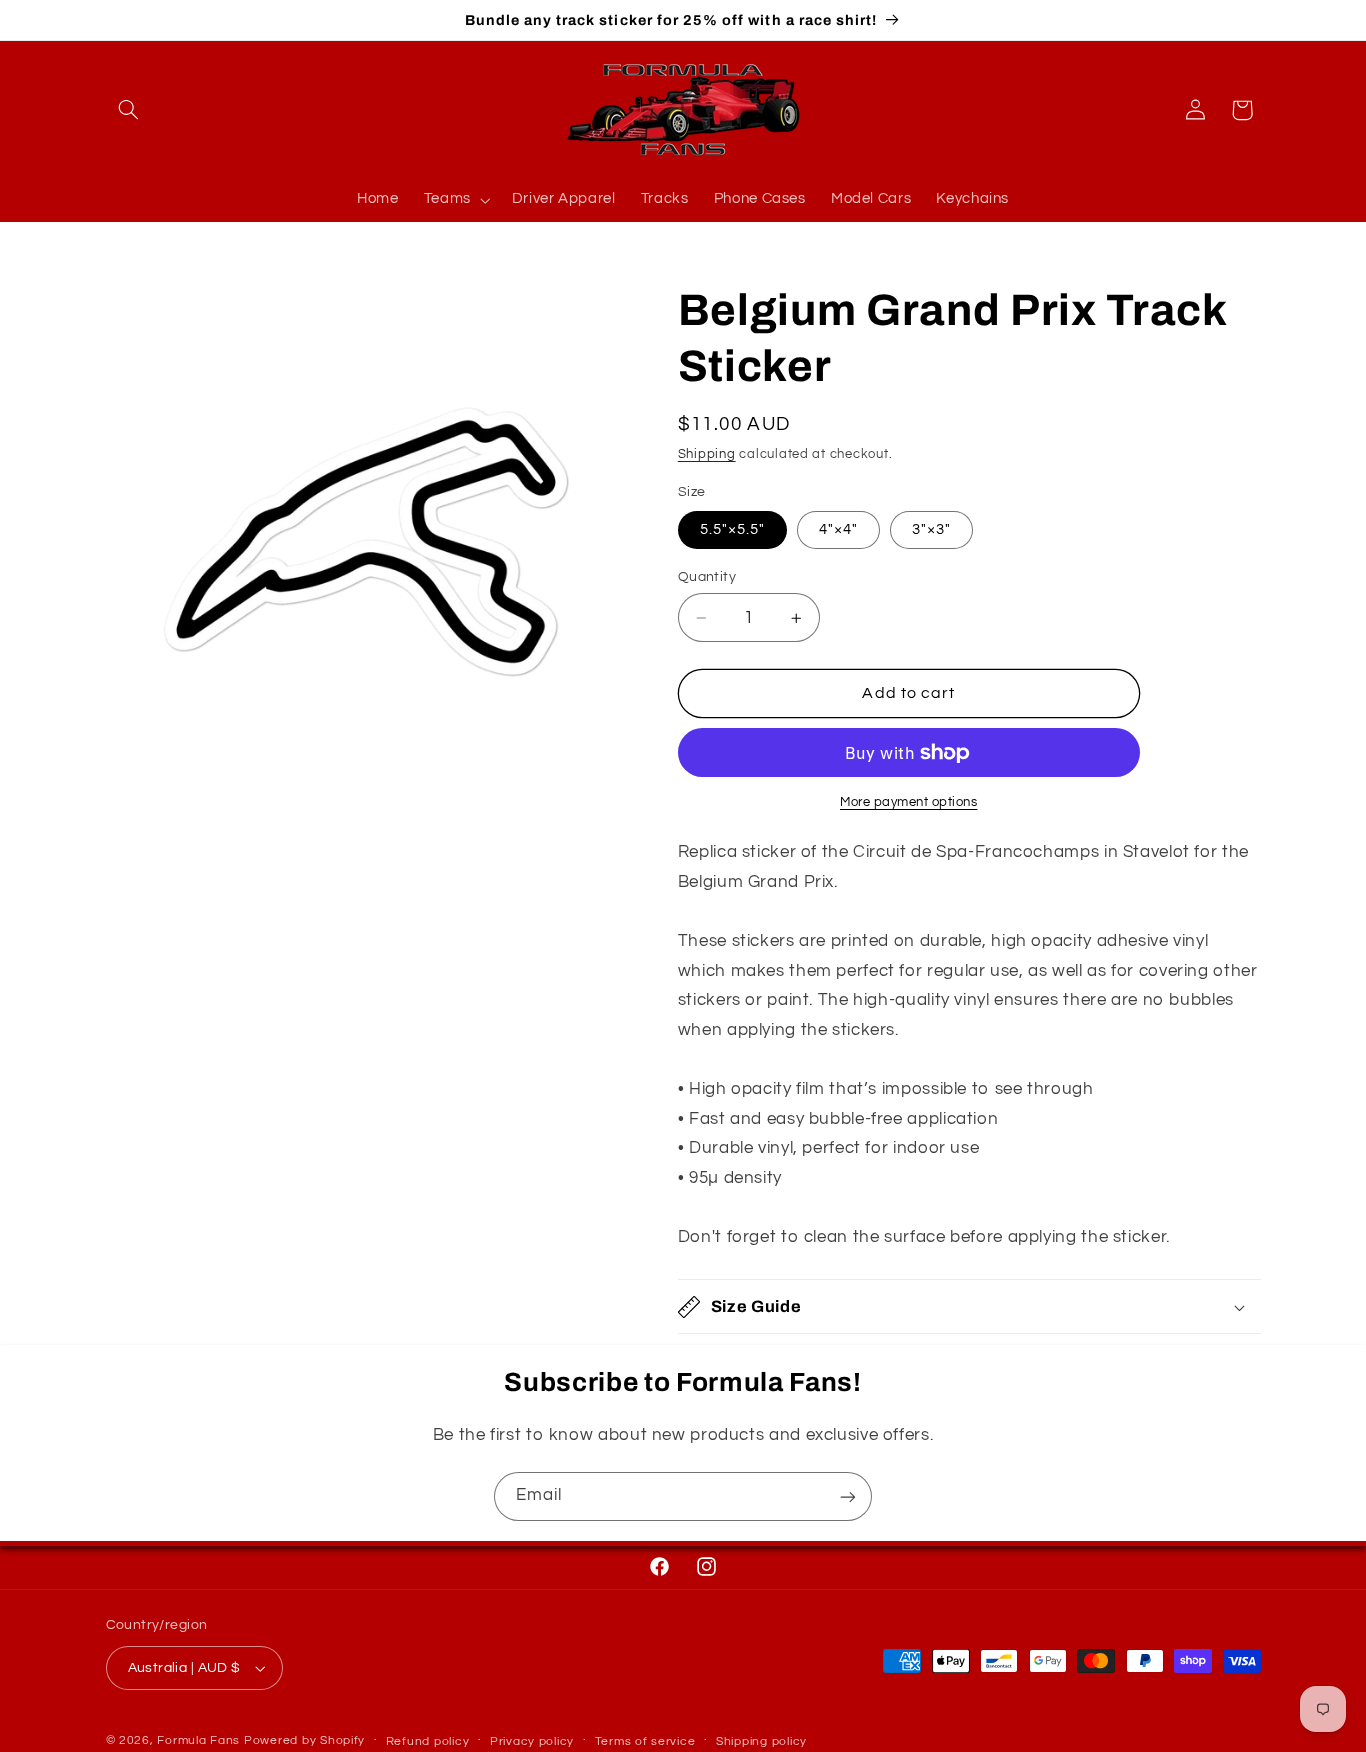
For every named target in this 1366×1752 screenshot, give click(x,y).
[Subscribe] (848, 1496)
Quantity (707, 577)
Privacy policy (532, 1741)
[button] (129, 110)
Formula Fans (198, 1740)
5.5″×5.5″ (732, 529)
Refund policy (428, 1741)
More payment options (909, 802)
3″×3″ (931, 529)
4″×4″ (838, 529)
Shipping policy (761, 1741)
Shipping (707, 454)
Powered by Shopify (304, 1740)
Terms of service (645, 1741)
